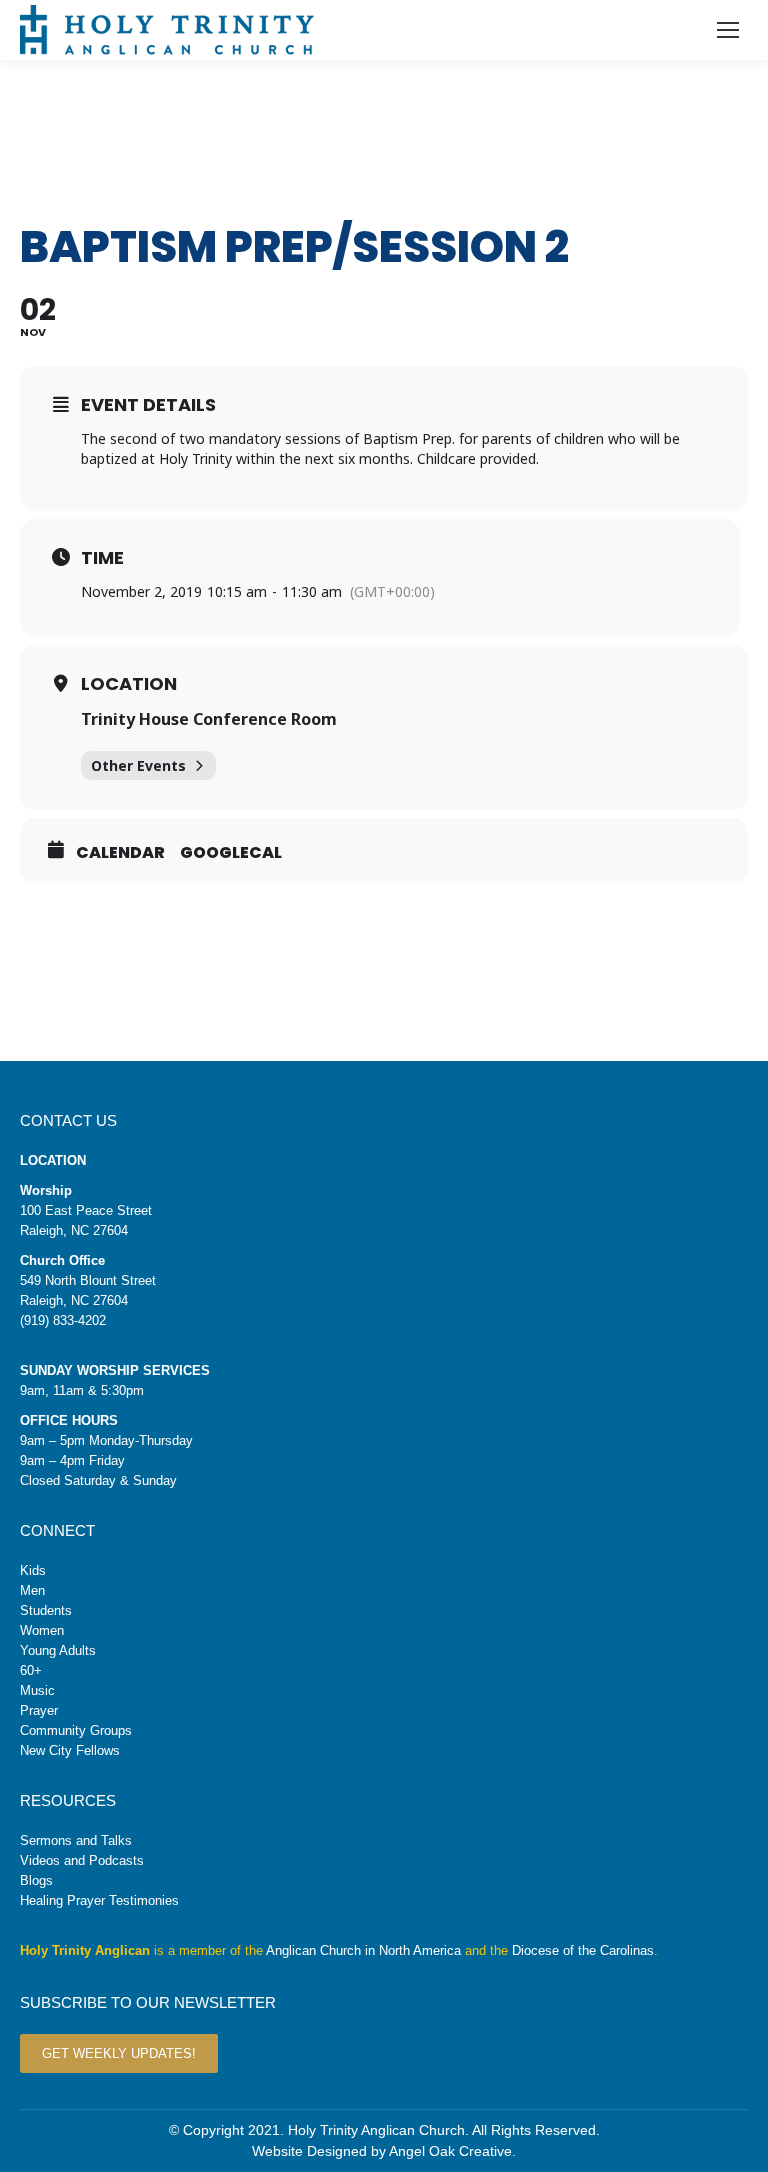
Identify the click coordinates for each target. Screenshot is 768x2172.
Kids (33, 1570)
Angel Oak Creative (450, 2151)
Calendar (120, 853)
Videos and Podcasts (82, 1860)
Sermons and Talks (76, 1840)
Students (46, 1610)
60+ (31, 1670)
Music (37, 1690)
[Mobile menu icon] (728, 30)
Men (32, 1590)
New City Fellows (70, 1750)
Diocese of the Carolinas (583, 1950)
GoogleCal (231, 853)
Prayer (39, 1710)
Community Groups (76, 1730)
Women (42, 1630)
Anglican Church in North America (363, 1950)
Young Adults (58, 1650)
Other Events (138, 765)
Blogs (36, 1880)
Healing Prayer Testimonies (99, 1900)
